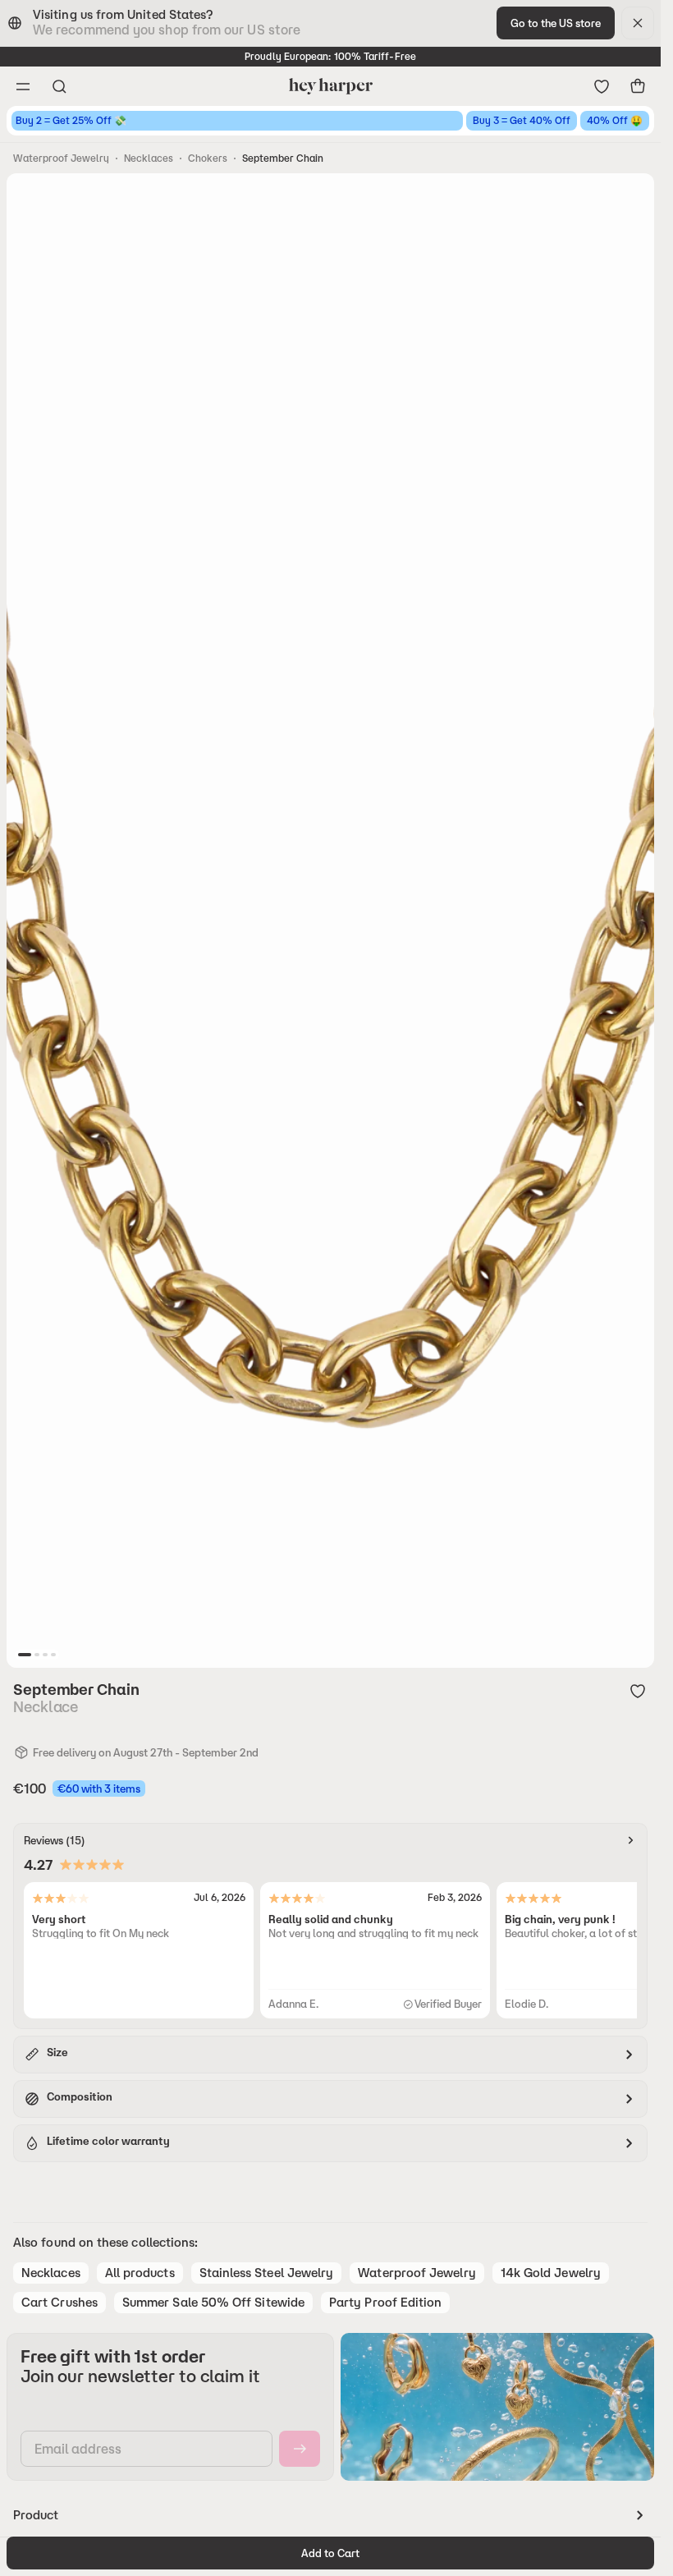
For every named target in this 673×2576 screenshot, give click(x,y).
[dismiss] (638, 23)
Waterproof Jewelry (61, 158)
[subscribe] (300, 2449)
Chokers (208, 158)
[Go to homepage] (330, 86)
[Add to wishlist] (638, 1691)
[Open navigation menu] (23, 86)
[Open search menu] (59, 86)
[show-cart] (638, 86)
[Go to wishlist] (602, 86)
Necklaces (149, 158)
